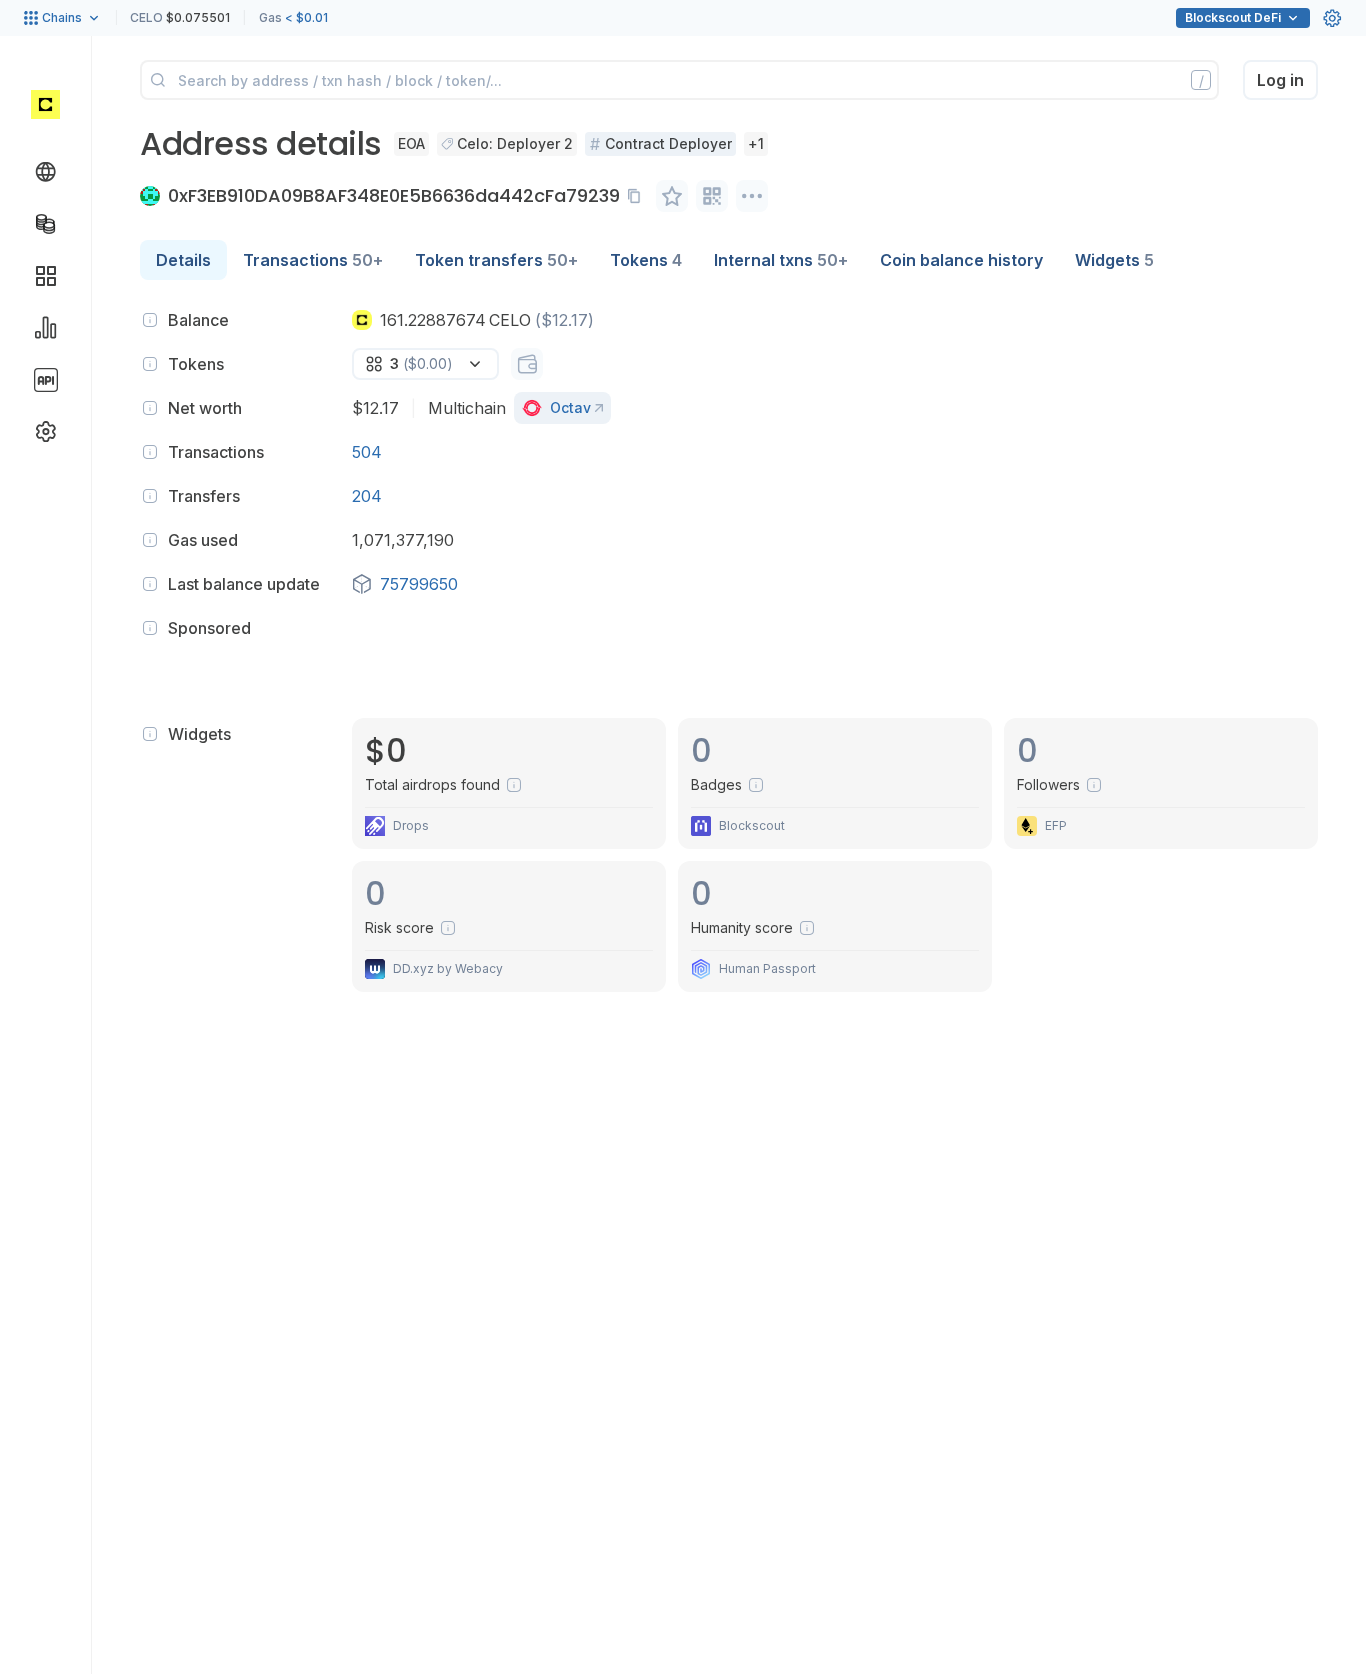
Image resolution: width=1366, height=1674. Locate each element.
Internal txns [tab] (781, 260)
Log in (1280, 80)
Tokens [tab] (646, 260)
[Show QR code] (712, 196)
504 (367, 452)
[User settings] (1332, 18)
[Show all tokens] (527, 364)
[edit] (672, 196)
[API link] (46, 380)
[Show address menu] (752, 196)
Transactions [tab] (313, 260)
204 (367, 496)
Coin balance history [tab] (961, 260)
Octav (570, 407)
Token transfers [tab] (496, 260)
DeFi (1233, 17)
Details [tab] (183, 260)
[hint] (150, 320)
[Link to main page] (45, 104)
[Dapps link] (46, 276)
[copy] (638, 196)
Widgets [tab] (1114, 260)
